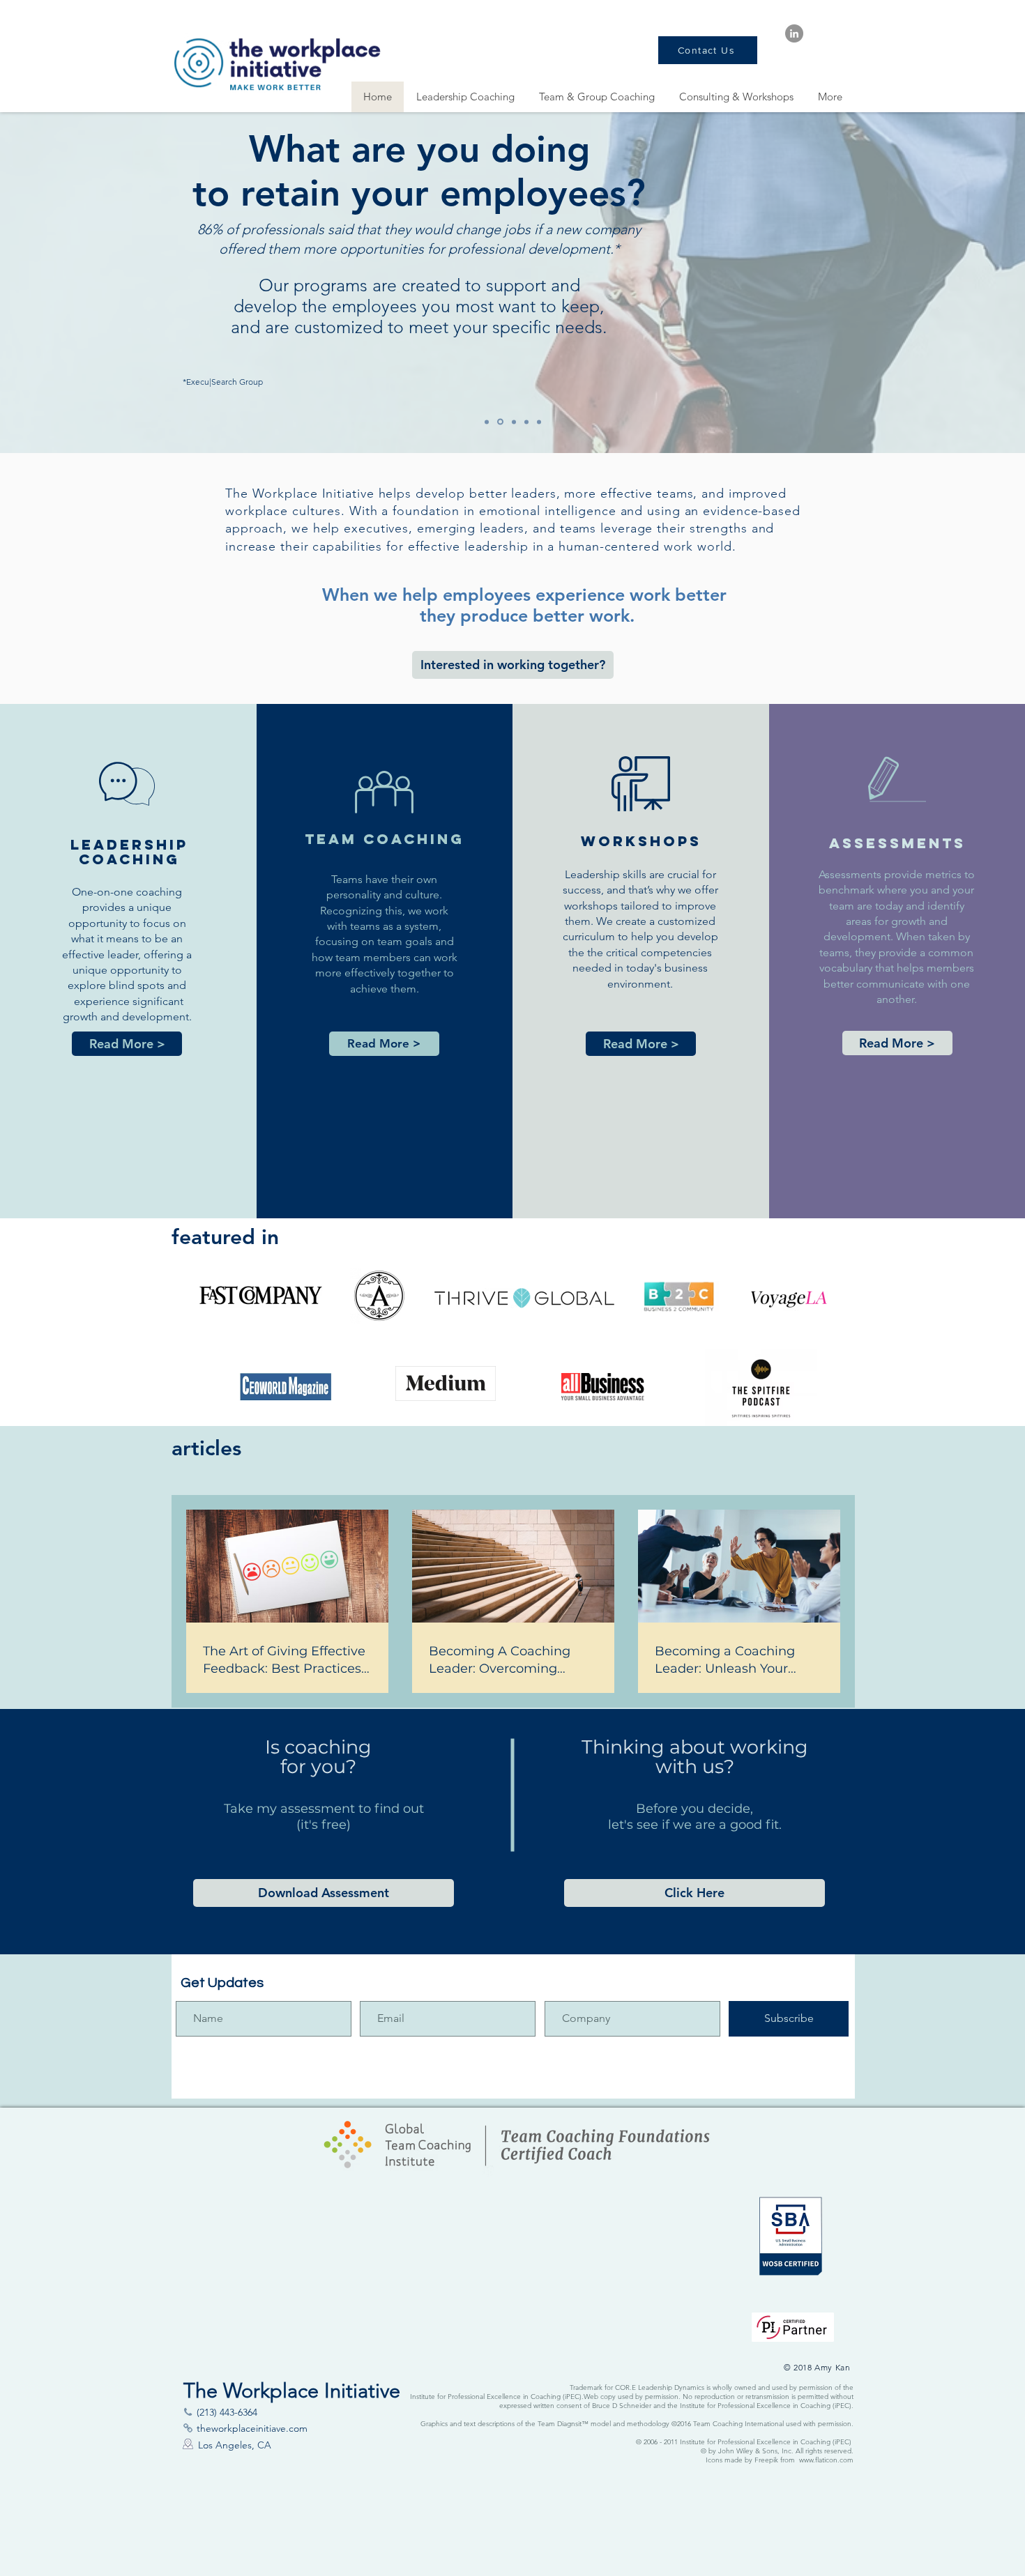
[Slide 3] (487, 422)
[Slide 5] (500, 422)
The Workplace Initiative (302, 493)
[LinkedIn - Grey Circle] (794, 33)
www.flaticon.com (826, 2460)
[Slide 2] (539, 422)
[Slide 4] (526, 422)
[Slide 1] (514, 422)
